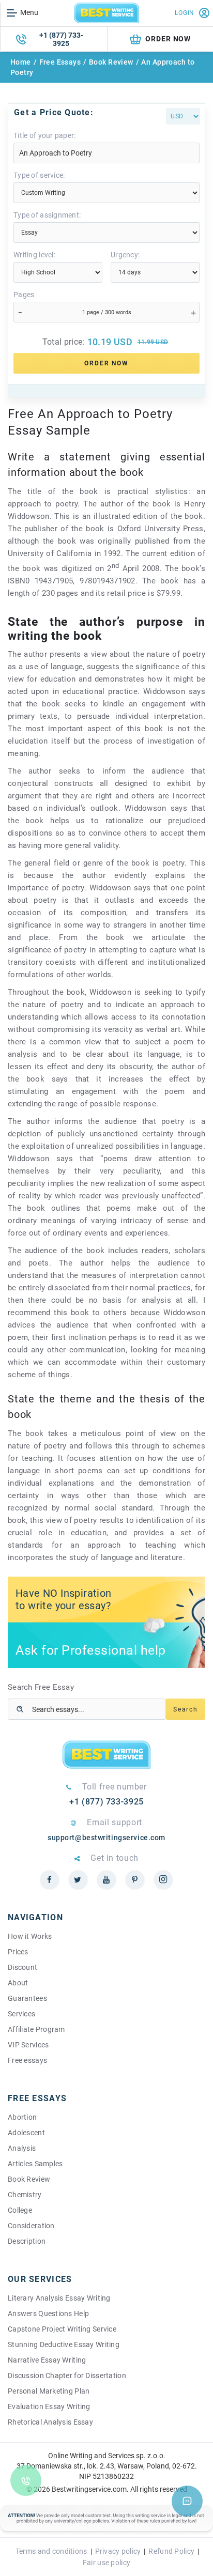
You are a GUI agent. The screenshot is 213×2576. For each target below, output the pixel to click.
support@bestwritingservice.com (106, 1838)
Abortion (22, 2117)
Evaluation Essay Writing (49, 2407)
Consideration (31, 2226)
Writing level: (34, 255)
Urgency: (125, 255)
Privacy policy (118, 2551)
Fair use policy (106, 2563)
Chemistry (25, 2195)
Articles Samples (35, 2164)
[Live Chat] (187, 2501)
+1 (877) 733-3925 (61, 39)
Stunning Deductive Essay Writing (64, 2344)
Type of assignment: (47, 215)
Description (27, 2241)
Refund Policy (171, 2551)
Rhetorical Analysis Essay (50, 2422)
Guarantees (27, 1998)
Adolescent (26, 2133)
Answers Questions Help (48, 2313)
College (20, 2210)
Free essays (27, 2060)
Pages (24, 295)
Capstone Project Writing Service (62, 2329)
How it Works (30, 1936)
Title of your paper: (45, 135)
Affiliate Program (36, 2029)
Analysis (22, 2148)
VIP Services (28, 2045)
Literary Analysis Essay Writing (59, 2298)
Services (21, 2014)
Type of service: (39, 175)
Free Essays (60, 62)
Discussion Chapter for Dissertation (67, 2376)
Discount (22, 1967)
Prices (18, 1952)
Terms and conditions (51, 2551)
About (18, 1983)
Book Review (111, 62)
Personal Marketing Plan (49, 2391)
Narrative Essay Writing (47, 2360)
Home (21, 62)
